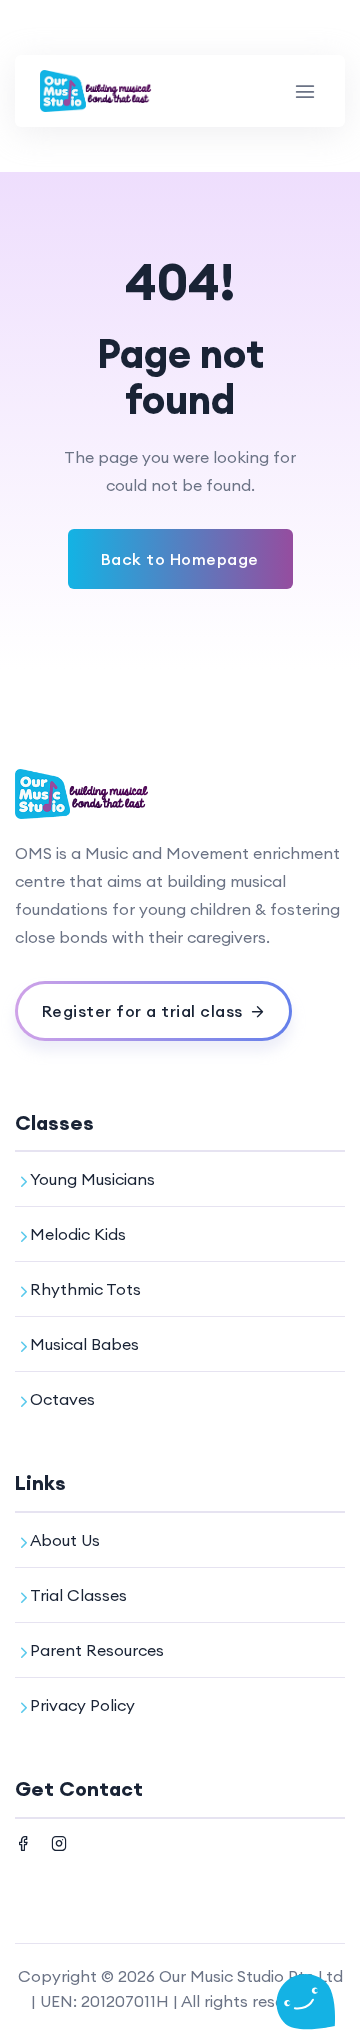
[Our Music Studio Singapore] (96, 91)
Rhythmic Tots (85, 1289)
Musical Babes (84, 1344)
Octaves (62, 1399)
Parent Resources (97, 1650)
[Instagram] (59, 1841)
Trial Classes (78, 1595)
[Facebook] (23, 1841)
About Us (65, 1540)
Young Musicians (92, 1179)
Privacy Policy (82, 1705)
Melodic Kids (78, 1234)
